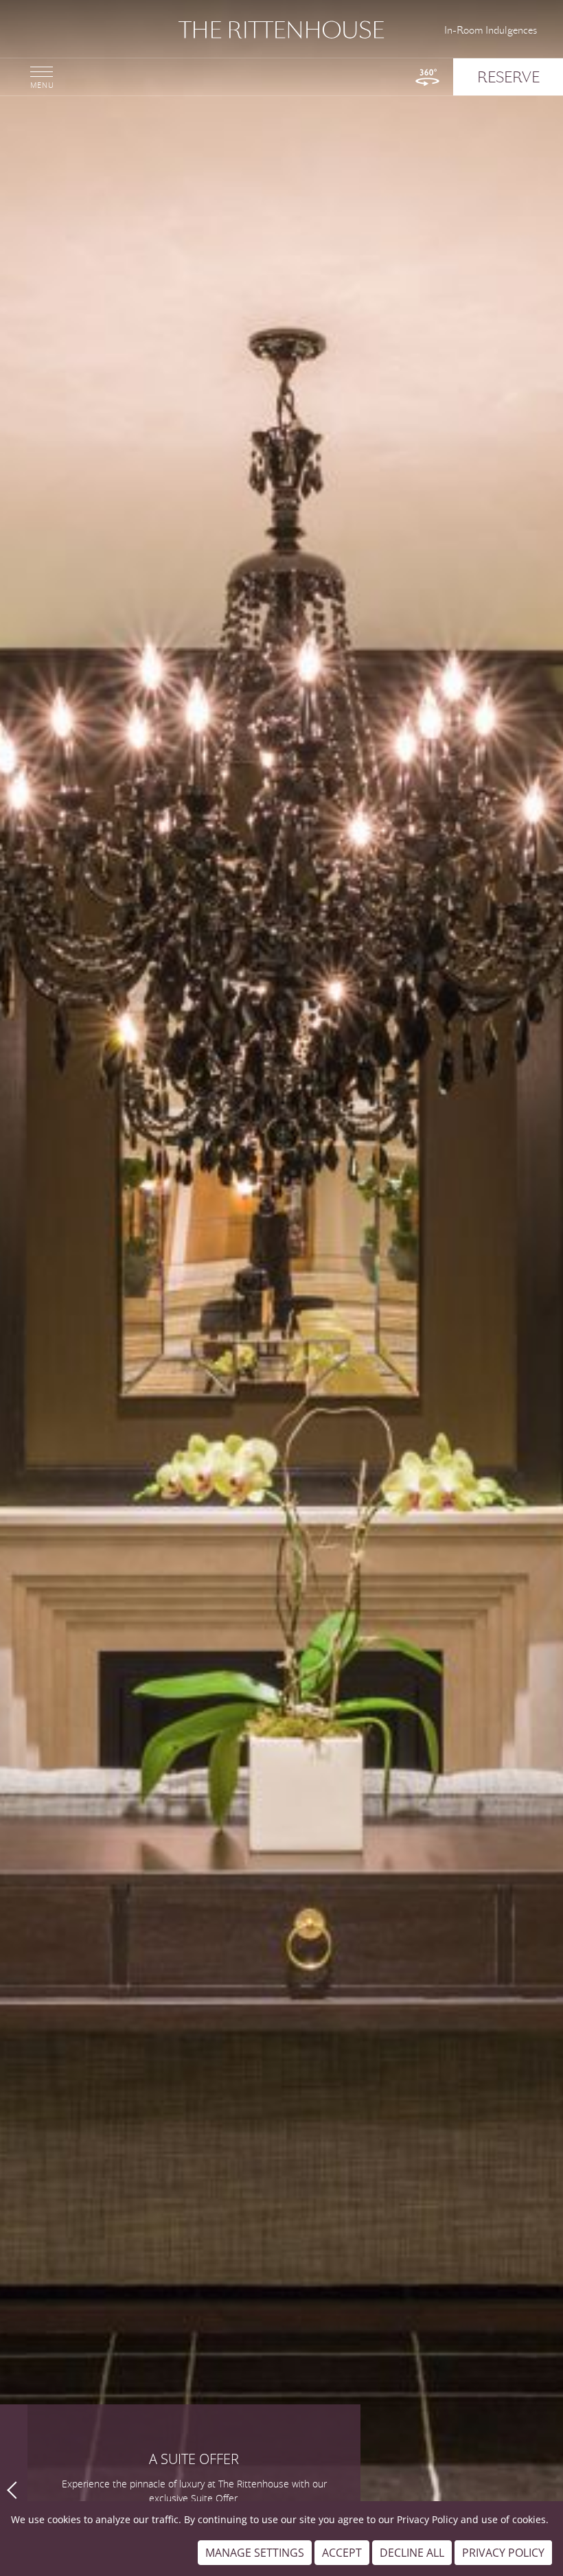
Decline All (412, 2553)
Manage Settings (255, 2553)
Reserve (508, 77)
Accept (342, 2553)
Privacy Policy (427, 2519)
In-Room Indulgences (491, 30)
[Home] (281, 30)
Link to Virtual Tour (427, 77)
